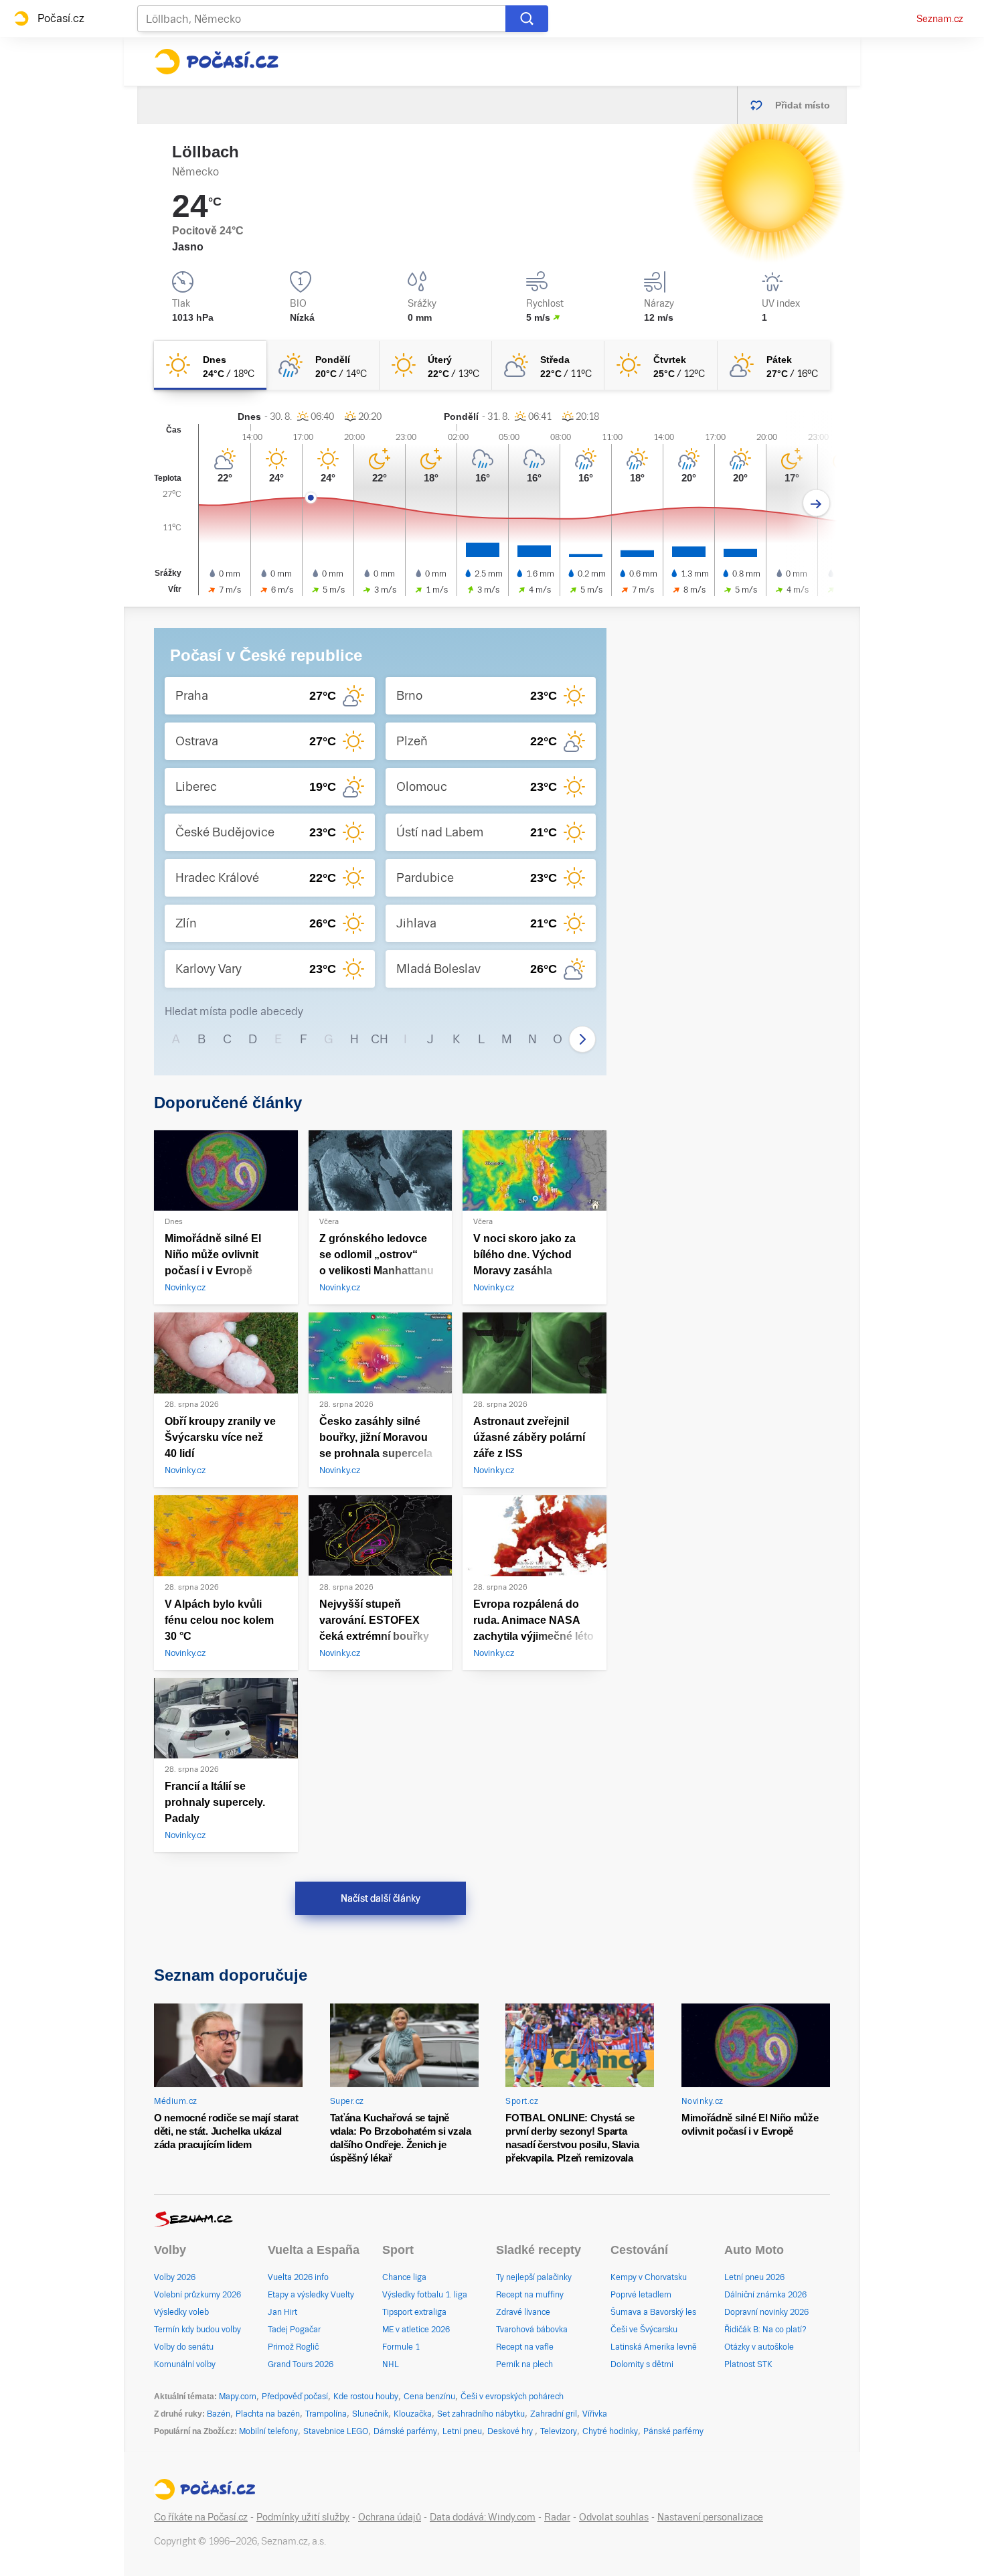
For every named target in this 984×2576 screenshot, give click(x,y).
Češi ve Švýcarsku (644, 2330)
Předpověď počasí (295, 2397)
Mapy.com (238, 2397)
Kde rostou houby (366, 2397)
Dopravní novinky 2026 (766, 2312)
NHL (391, 2364)
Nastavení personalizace (710, 2517)
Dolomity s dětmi (642, 2364)
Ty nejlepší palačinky (534, 2277)
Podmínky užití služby (303, 2517)
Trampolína (326, 2414)
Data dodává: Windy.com (483, 2517)
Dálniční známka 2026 (765, 2295)
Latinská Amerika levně (654, 2347)
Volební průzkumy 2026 (197, 2295)
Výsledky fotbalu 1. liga (425, 2295)
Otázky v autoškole (759, 2347)
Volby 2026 (175, 2277)
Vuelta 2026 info (298, 2277)
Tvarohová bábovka (532, 2330)
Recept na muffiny (530, 2295)
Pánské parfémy (673, 2431)
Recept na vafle (525, 2347)
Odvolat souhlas (614, 2517)
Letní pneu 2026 (754, 2277)
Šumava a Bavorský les (653, 2312)
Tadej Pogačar (294, 2330)
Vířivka (595, 2414)
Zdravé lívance (523, 2312)
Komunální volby (185, 2364)
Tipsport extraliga (414, 2312)
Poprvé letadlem (641, 2295)
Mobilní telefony (268, 2431)
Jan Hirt (282, 2312)
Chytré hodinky (610, 2431)
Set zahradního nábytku (481, 2414)
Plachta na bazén (268, 2414)
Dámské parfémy (405, 2431)
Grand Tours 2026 (301, 2364)
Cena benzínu (429, 2397)
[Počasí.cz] (216, 62)
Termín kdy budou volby (197, 2330)
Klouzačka (413, 2414)
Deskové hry (511, 2431)
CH (380, 1039)
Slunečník (370, 2414)
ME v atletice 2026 (416, 2330)
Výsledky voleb (181, 2312)
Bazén (219, 2414)
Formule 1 (401, 2347)
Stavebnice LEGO (336, 2431)
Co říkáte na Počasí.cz (201, 2517)
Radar (557, 2517)
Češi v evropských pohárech (512, 2397)
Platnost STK (748, 2364)
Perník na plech (524, 2364)
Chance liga (404, 2277)
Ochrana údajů (390, 2517)
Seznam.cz (940, 19)
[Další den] (816, 503)
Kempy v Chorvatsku (649, 2277)
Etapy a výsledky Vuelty (311, 2295)
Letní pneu (462, 2431)
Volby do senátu (184, 2347)
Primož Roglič (293, 2347)
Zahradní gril (554, 2414)
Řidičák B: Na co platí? (765, 2330)
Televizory (559, 2431)
